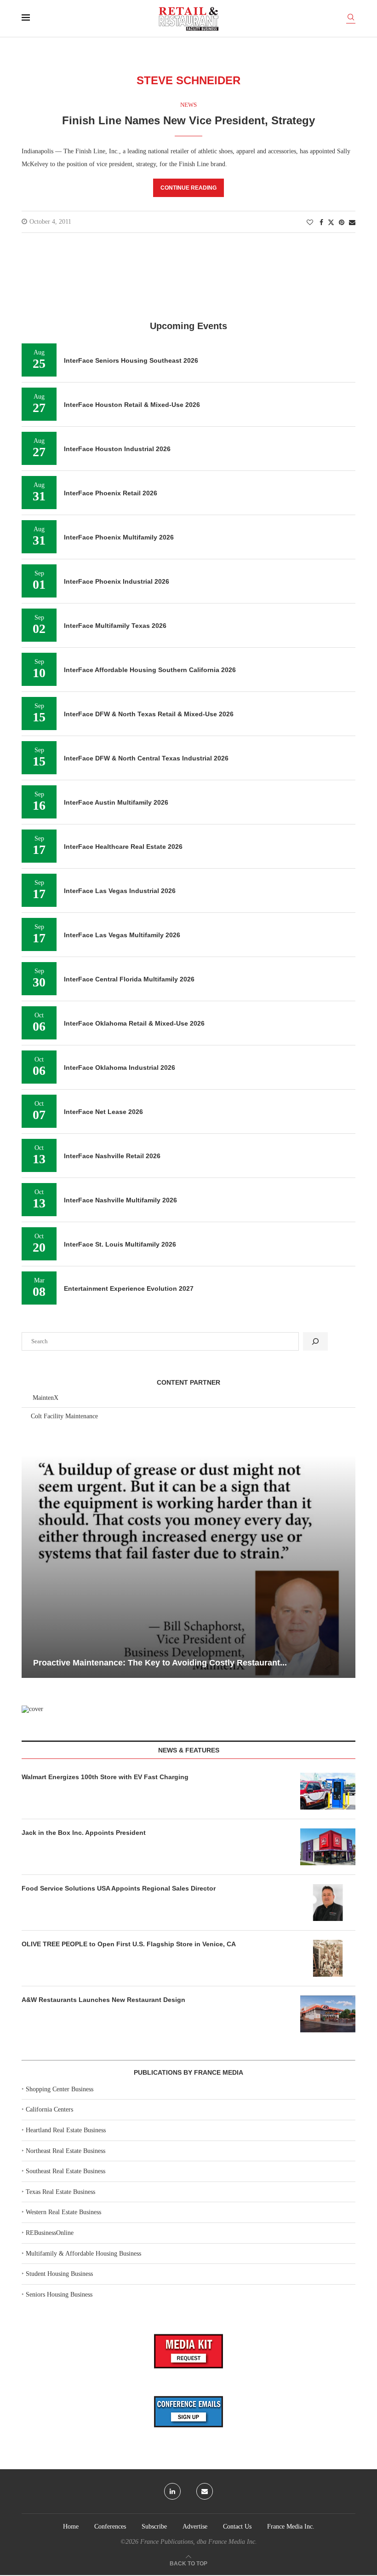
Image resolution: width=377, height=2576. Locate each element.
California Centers (49, 2109)
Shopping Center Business (60, 2089)
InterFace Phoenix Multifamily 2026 (119, 537)
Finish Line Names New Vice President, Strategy (188, 120)
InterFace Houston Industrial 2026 (117, 449)
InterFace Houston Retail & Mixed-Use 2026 (132, 405)
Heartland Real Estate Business (66, 2130)
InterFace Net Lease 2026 (103, 1112)
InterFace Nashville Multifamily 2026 (120, 1200)
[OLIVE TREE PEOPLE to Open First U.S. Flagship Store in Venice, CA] (328, 1958)
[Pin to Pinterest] (342, 223)
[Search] (351, 19)
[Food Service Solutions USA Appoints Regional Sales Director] (328, 1903)
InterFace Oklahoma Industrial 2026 (120, 1068)
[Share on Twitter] (331, 222)
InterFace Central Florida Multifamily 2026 (129, 979)
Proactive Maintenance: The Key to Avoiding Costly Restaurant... (160, 1663)
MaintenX (46, 1398)
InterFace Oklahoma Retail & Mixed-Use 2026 (134, 1023)
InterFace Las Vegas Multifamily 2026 (122, 935)
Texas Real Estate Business (60, 2192)
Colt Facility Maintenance (64, 1416)
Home (71, 2527)
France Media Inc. (291, 2527)
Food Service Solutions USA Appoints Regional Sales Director (119, 1888)
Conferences (110, 2527)
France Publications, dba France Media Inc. (199, 2542)
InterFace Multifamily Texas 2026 (115, 626)
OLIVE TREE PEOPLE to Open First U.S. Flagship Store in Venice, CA (129, 1944)
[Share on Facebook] (321, 223)
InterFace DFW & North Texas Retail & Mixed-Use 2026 (149, 714)
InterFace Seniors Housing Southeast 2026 (131, 360)
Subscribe (154, 2527)
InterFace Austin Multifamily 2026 (116, 802)
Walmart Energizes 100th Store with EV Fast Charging (105, 1777)
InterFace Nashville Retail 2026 (112, 1156)
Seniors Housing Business (59, 2295)
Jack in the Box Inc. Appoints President (84, 1833)
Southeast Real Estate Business (66, 2171)
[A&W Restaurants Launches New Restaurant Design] (328, 2014)
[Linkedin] (172, 2491)
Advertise (195, 2527)
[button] (30, 1566)
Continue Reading (188, 188)
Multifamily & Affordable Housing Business (83, 2254)
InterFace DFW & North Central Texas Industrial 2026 (146, 758)
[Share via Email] (352, 223)
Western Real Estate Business (63, 2212)
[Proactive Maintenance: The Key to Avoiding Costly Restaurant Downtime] (188, 1566)
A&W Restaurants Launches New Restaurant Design (103, 2000)
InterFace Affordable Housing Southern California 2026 (150, 670)
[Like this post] (310, 223)
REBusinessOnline (50, 2233)
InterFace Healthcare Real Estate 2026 (123, 847)
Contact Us (237, 2527)
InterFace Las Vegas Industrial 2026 (120, 891)
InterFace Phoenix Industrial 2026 (117, 581)
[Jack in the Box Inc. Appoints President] (328, 1847)
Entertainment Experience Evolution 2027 (129, 1288)
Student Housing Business (59, 2274)
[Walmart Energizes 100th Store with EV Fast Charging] (328, 1791)
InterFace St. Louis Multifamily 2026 (120, 1244)
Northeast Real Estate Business (66, 2151)
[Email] (205, 2491)
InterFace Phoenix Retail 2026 (111, 493)
